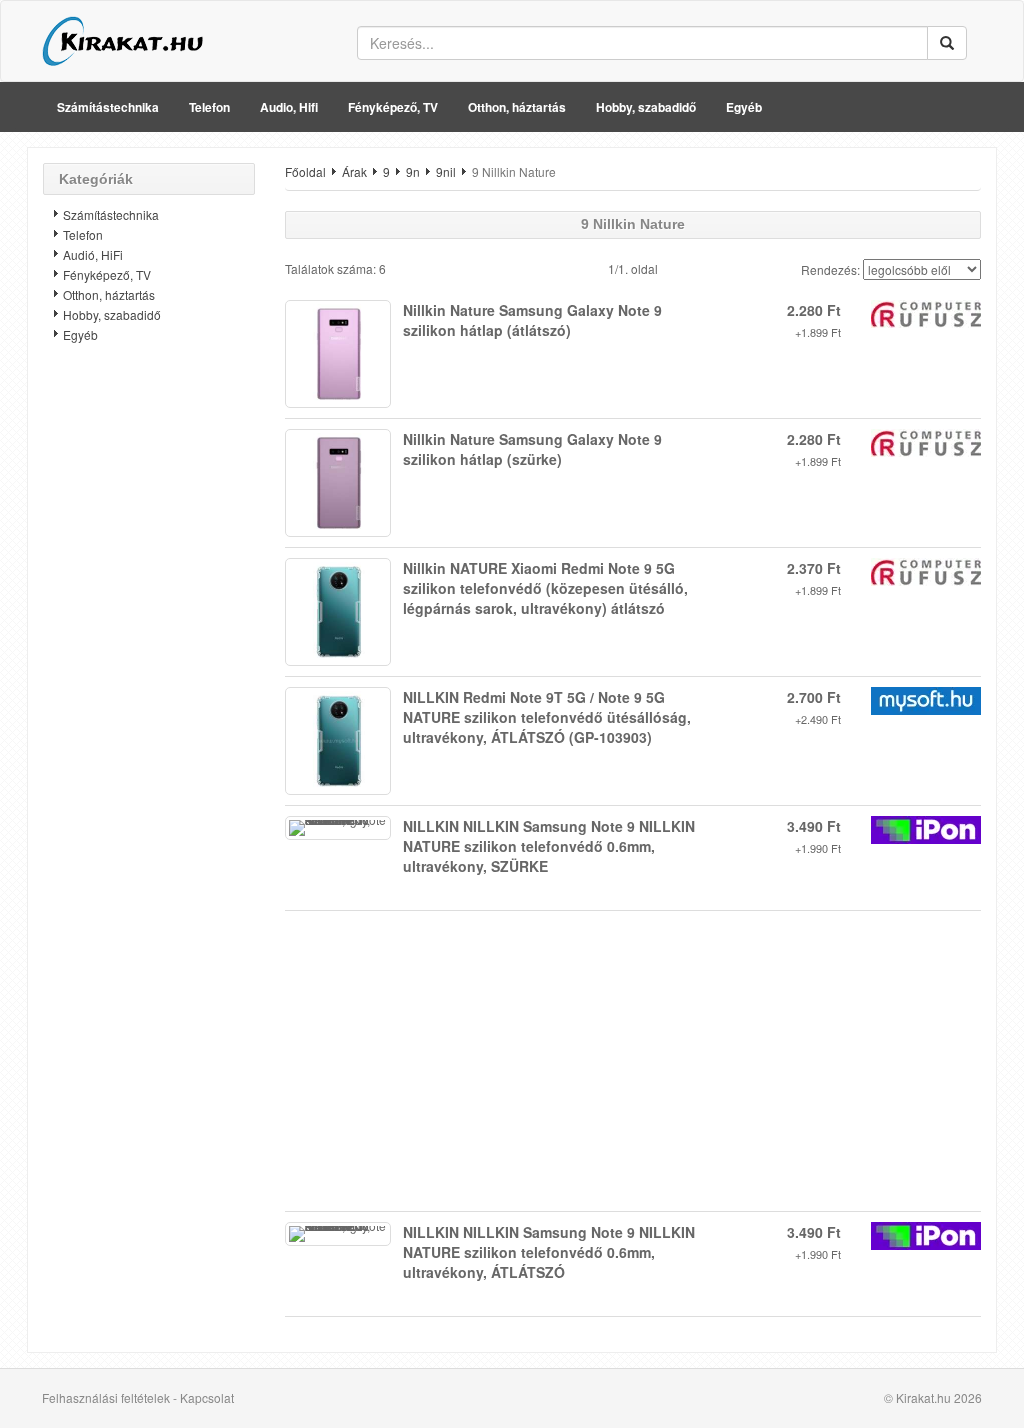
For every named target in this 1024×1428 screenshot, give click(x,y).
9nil (446, 171)
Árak (354, 171)
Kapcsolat (207, 1397)
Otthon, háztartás (517, 107)
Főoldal (305, 171)
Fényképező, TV (393, 107)
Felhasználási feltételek (106, 1397)
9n (413, 171)
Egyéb (744, 107)
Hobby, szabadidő (646, 107)
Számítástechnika (108, 107)
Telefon (209, 107)
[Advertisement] (149, 675)
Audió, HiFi (93, 254)
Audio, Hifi (289, 107)
